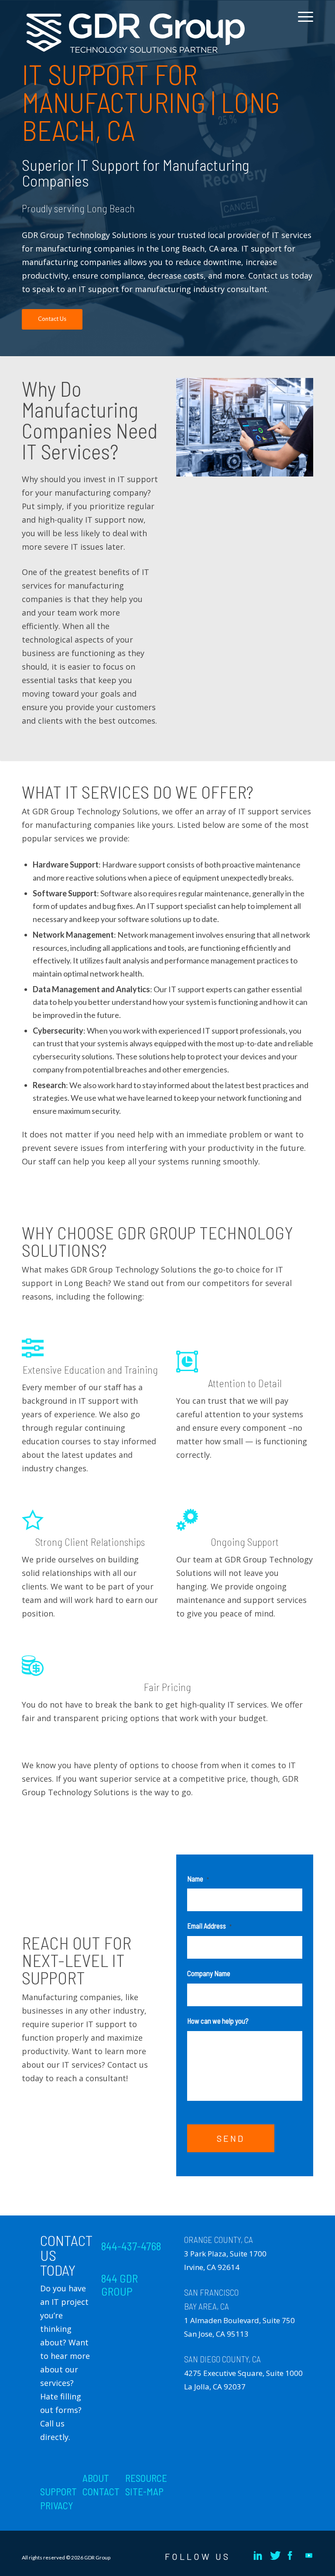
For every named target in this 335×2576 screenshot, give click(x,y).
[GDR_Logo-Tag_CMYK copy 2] (136, 33)
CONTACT (101, 2491)
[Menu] (303, 23)
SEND (231, 2138)
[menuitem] (303, 23)
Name (198, 1878)
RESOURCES (149, 2478)
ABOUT (96, 2478)
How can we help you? (218, 2021)
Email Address (209, 1926)
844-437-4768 (131, 2246)
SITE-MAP (144, 2491)
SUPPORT (58, 2491)
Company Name (209, 1973)
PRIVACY (57, 2505)
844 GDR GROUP (120, 2285)
